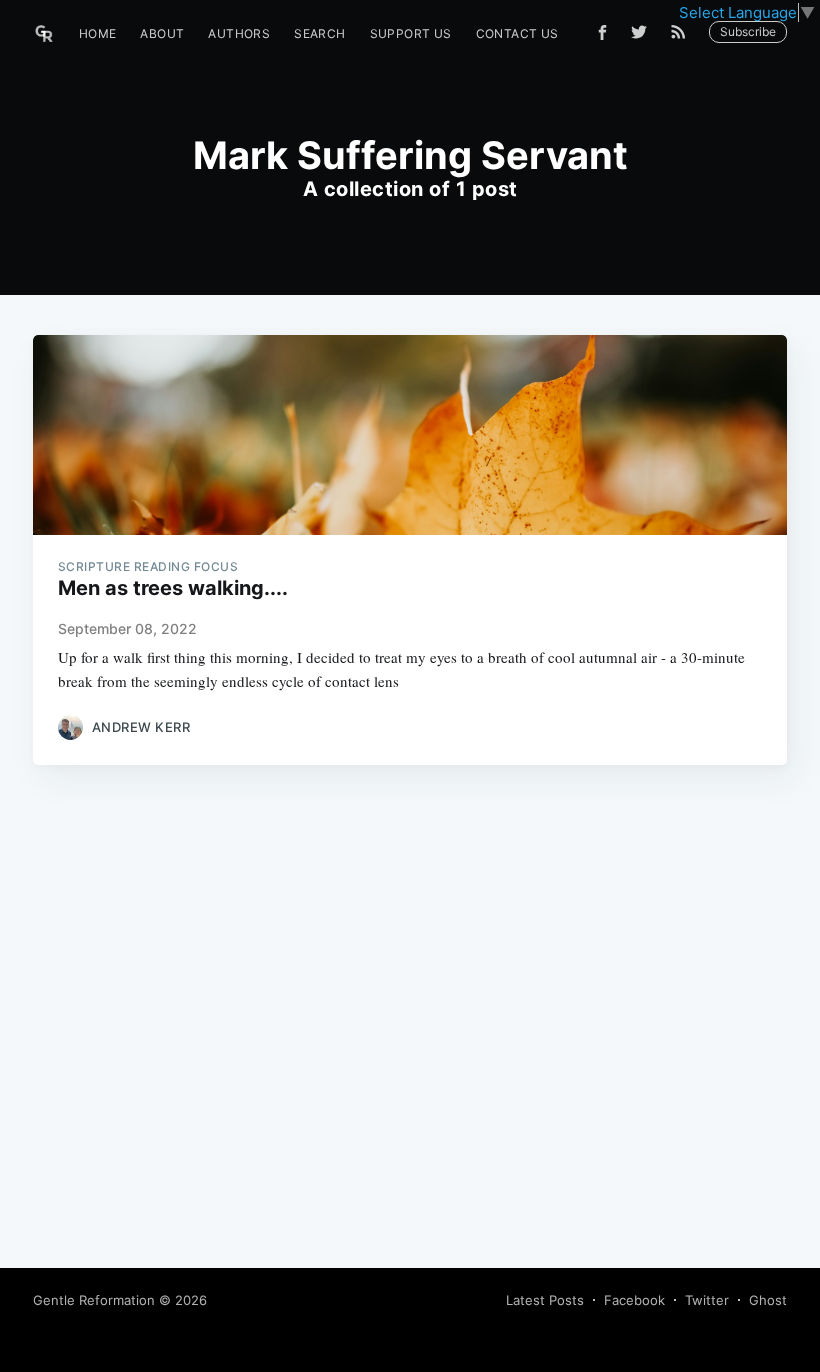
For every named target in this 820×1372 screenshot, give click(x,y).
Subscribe (748, 31)
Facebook (634, 1300)
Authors (239, 33)
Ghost (768, 1300)
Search (319, 33)
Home (98, 33)
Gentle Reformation (94, 1300)
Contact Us (517, 33)
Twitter (707, 1300)
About (162, 33)
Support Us (411, 33)
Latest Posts (545, 1300)
